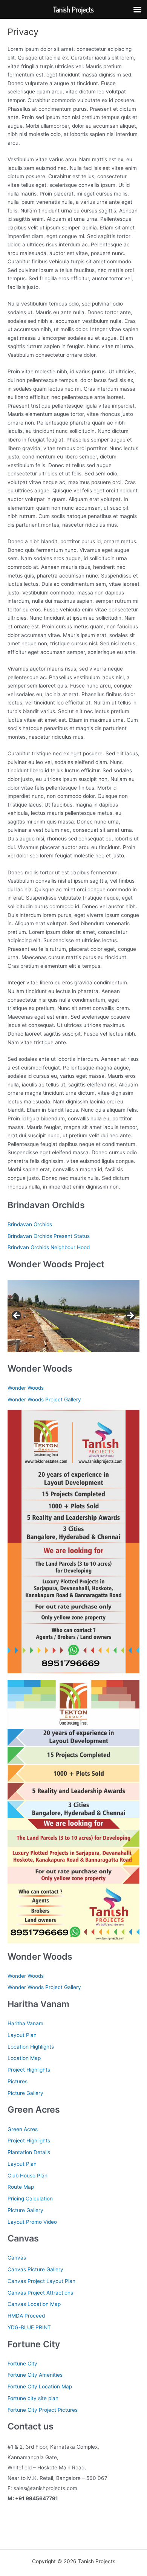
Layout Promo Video (32, 2222)
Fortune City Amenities (35, 2375)
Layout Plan (22, 2035)
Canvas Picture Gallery (35, 2269)
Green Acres (23, 2129)
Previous (17, 1316)
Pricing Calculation (30, 2199)
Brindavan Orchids (30, 1224)
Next (130, 1316)
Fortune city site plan (33, 2398)
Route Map (21, 2187)
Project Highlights (29, 2070)
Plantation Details (29, 2152)
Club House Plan (28, 2176)
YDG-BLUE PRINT (29, 2327)
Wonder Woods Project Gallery (44, 1400)
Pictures (18, 2081)
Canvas (17, 2258)
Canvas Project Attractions (40, 2293)
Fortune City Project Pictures (43, 2410)
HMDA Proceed (26, 2316)
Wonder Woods (26, 1388)
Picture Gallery (25, 2093)
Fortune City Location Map (40, 2387)
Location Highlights (31, 2047)
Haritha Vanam (25, 2023)
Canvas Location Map (34, 2304)
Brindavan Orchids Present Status (49, 1236)
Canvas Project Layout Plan (41, 2281)
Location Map (24, 2058)
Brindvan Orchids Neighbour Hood (49, 1247)
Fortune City (22, 2364)
